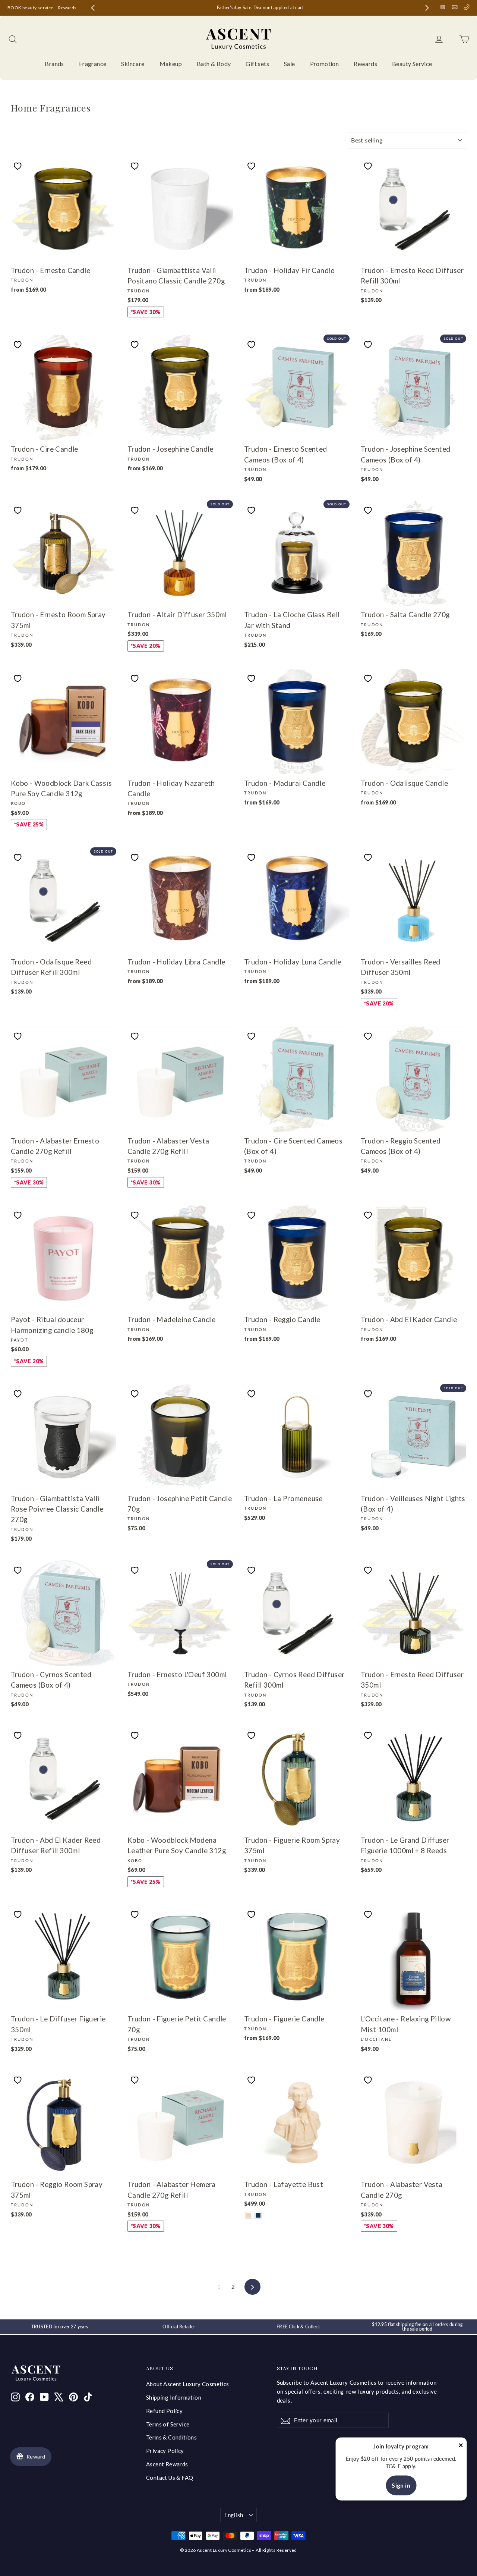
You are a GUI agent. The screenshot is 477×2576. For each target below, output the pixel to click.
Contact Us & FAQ (170, 2478)
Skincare (133, 64)
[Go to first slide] (427, 8)
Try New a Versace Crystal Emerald (240, 8)
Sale (290, 64)
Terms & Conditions (171, 2437)
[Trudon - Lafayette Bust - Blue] (258, 2215)
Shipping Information (174, 2397)
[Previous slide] (93, 8)
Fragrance (93, 64)
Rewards (67, 8)
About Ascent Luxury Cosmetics (188, 2384)
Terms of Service (168, 2424)
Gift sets (257, 64)
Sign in (401, 2485)
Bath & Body (214, 64)
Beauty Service (412, 64)
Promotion (325, 64)
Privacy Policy (165, 2451)
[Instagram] (443, 7)
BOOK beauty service (31, 8)
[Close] (461, 2447)
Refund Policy (164, 2411)
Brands (54, 64)
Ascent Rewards (167, 2464)
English (234, 2515)
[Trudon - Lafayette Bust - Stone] (249, 2215)
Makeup (171, 64)
